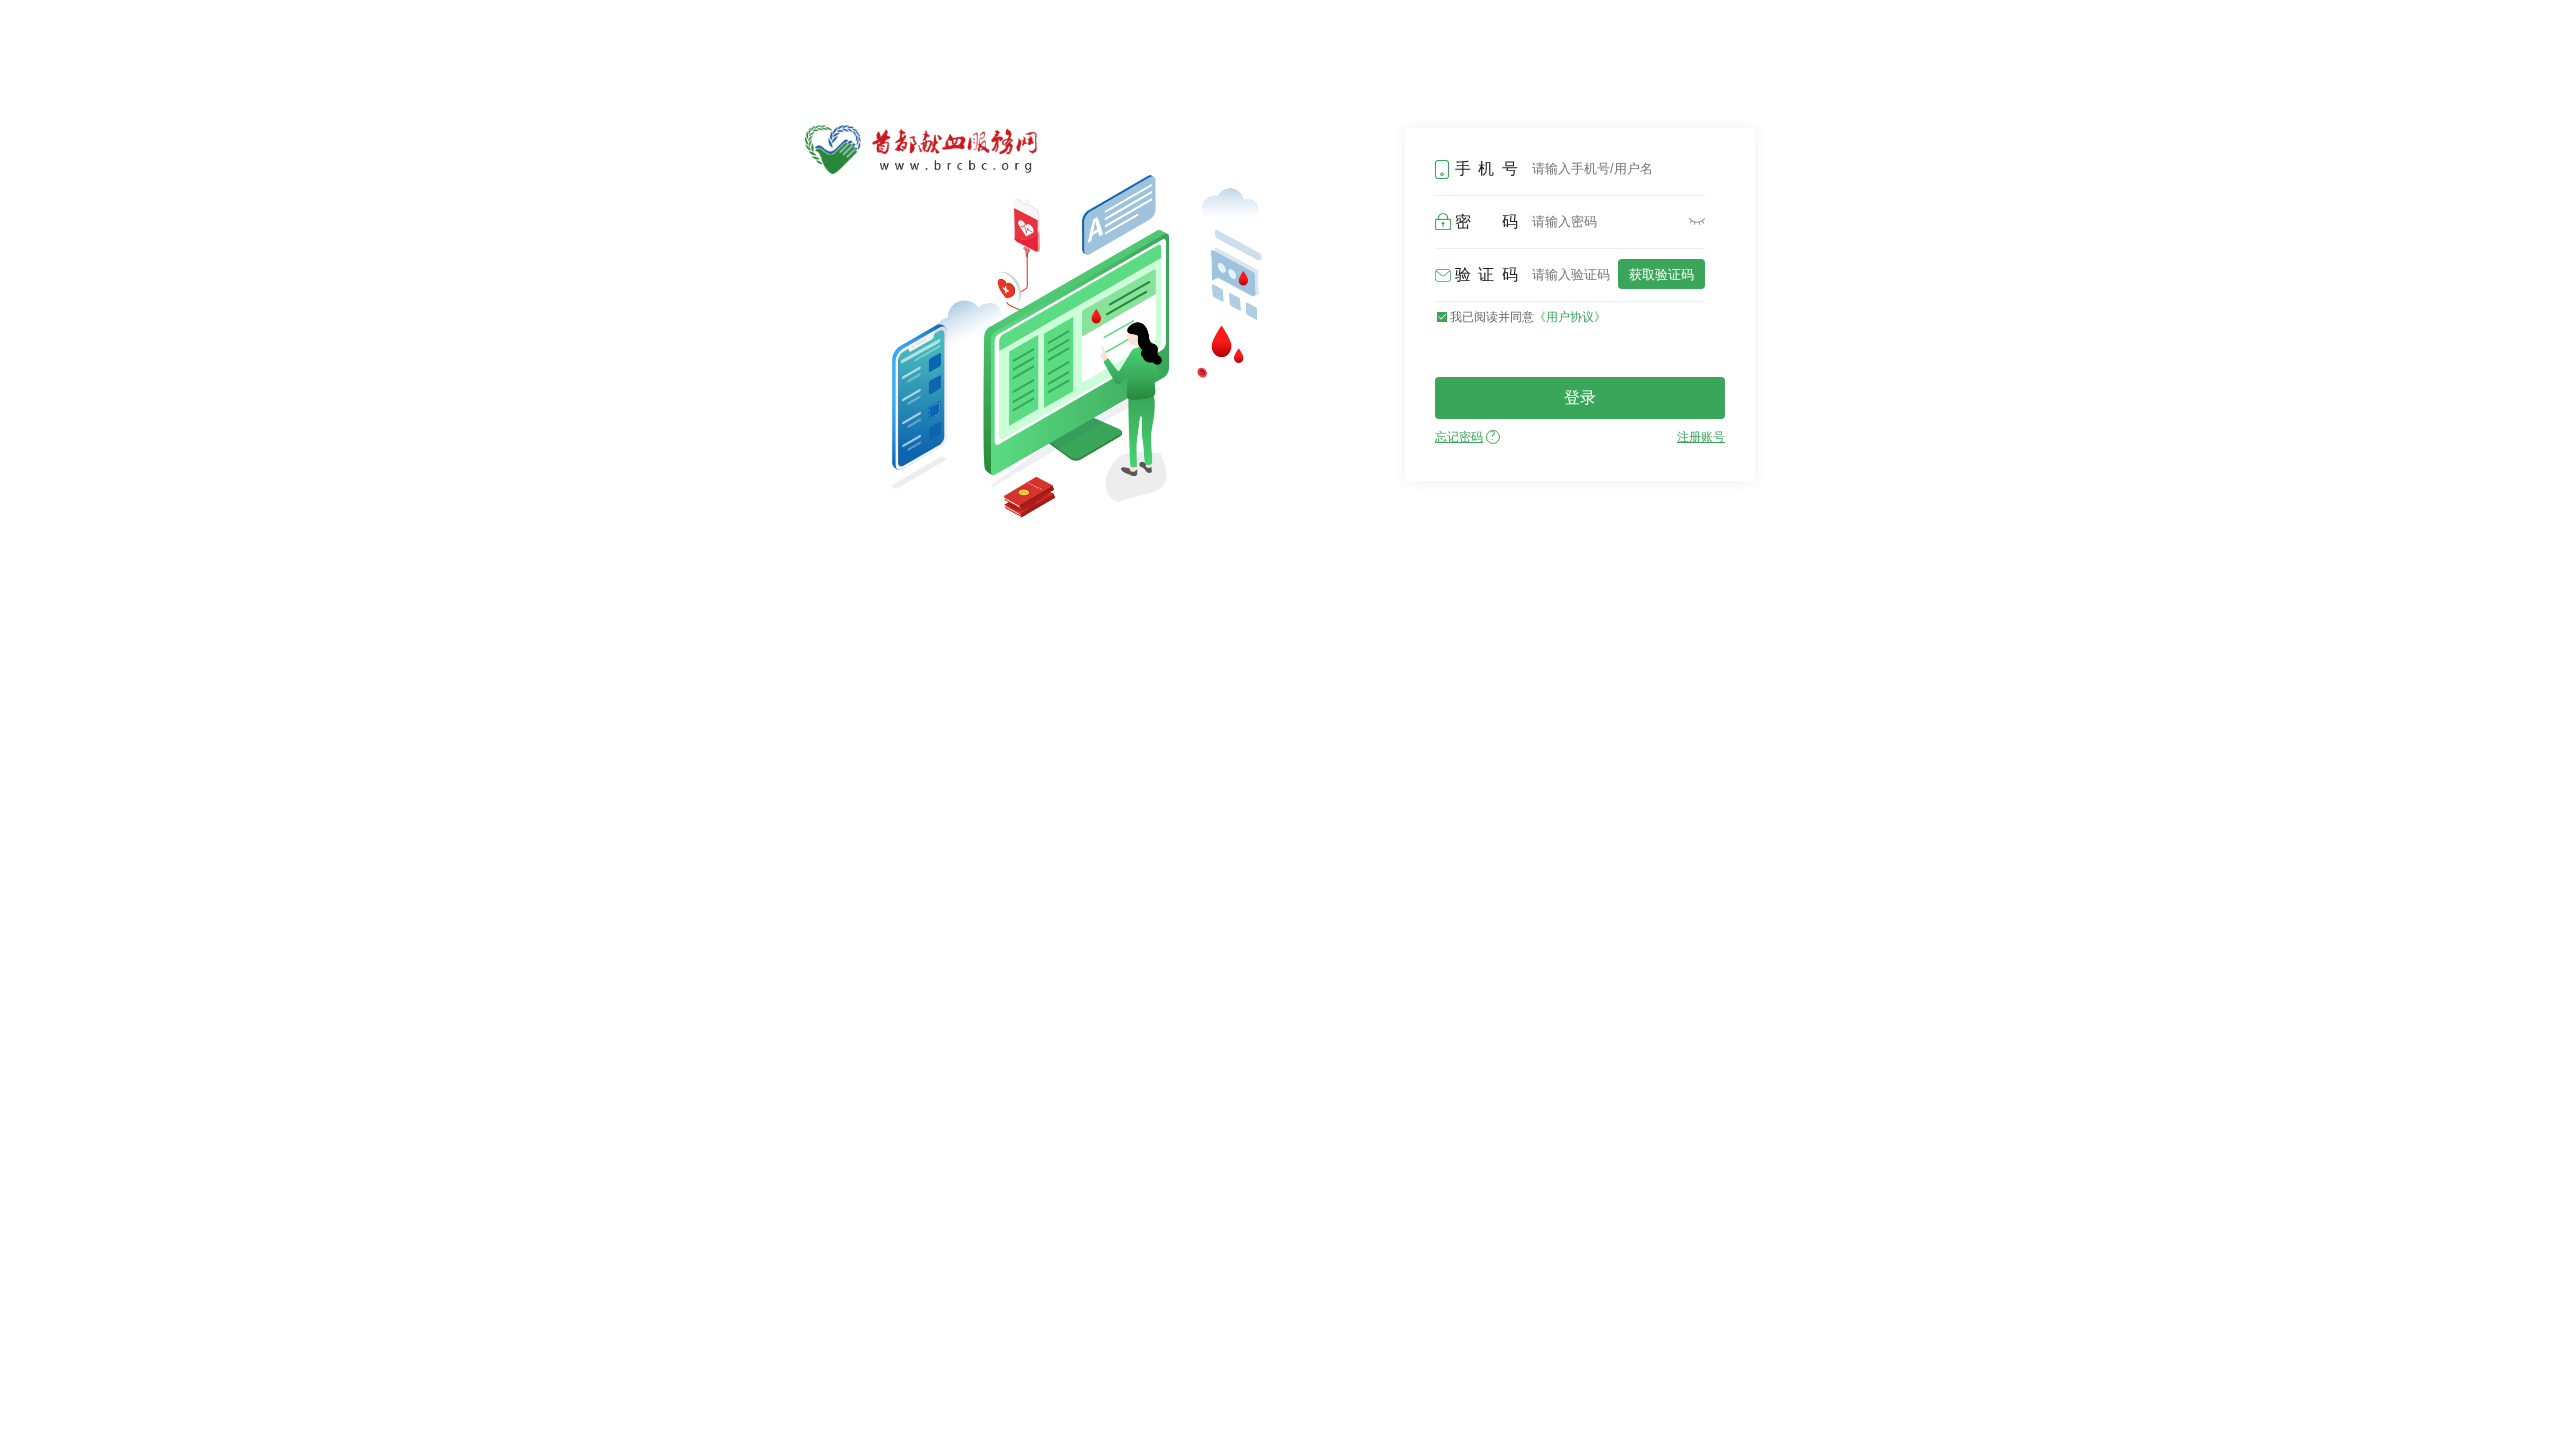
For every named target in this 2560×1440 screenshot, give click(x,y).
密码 (1486, 221)
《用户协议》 (1570, 317)
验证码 (1486, 274)
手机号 (1486, 168)
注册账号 (1701, 437)
